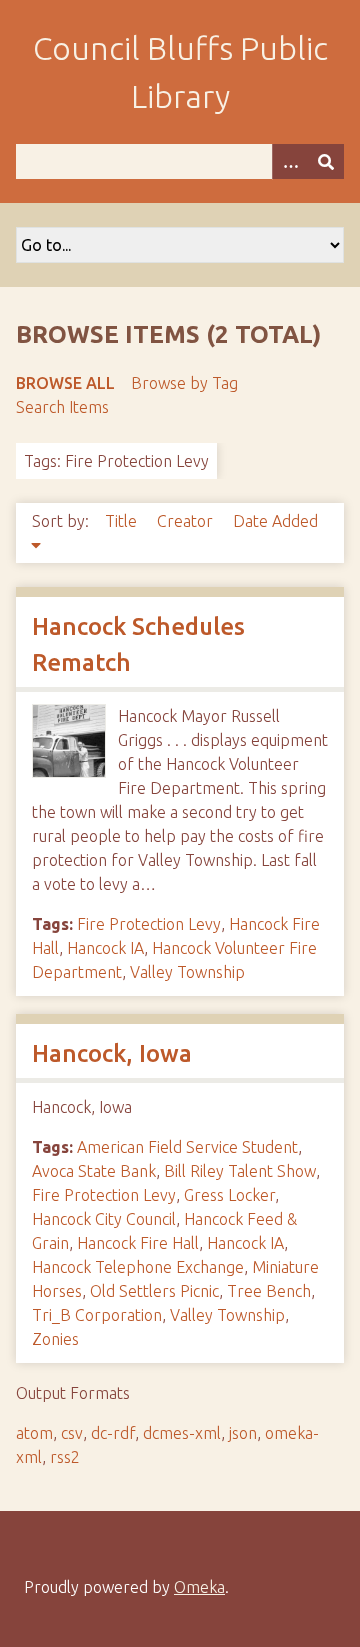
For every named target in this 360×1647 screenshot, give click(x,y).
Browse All (65, 383)
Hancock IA (105, 948)
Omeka (199, 1587)
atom (34, 1433)
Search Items (62, 407)
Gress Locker (229, 1195)
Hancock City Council (104, 1219)
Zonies (55, 1339)
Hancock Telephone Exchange (138, 1267)
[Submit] (326, 161)
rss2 (65, 1457)
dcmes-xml (182, 1433)
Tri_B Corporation (97, 1315)
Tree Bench (269, 1291)
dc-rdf (113, 1433)
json (243, 1433)
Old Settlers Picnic (154, 1291)
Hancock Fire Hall (138, 1243)
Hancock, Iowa (112, 1053)
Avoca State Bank (94, 1171)
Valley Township (187, 972)
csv (72, 1433)
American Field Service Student (187, 1147)
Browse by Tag (184, 383)
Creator (187, 521)
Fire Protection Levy (149, 924)
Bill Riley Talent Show (240, 1171)
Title (123, 521)
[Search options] (290, 161)
